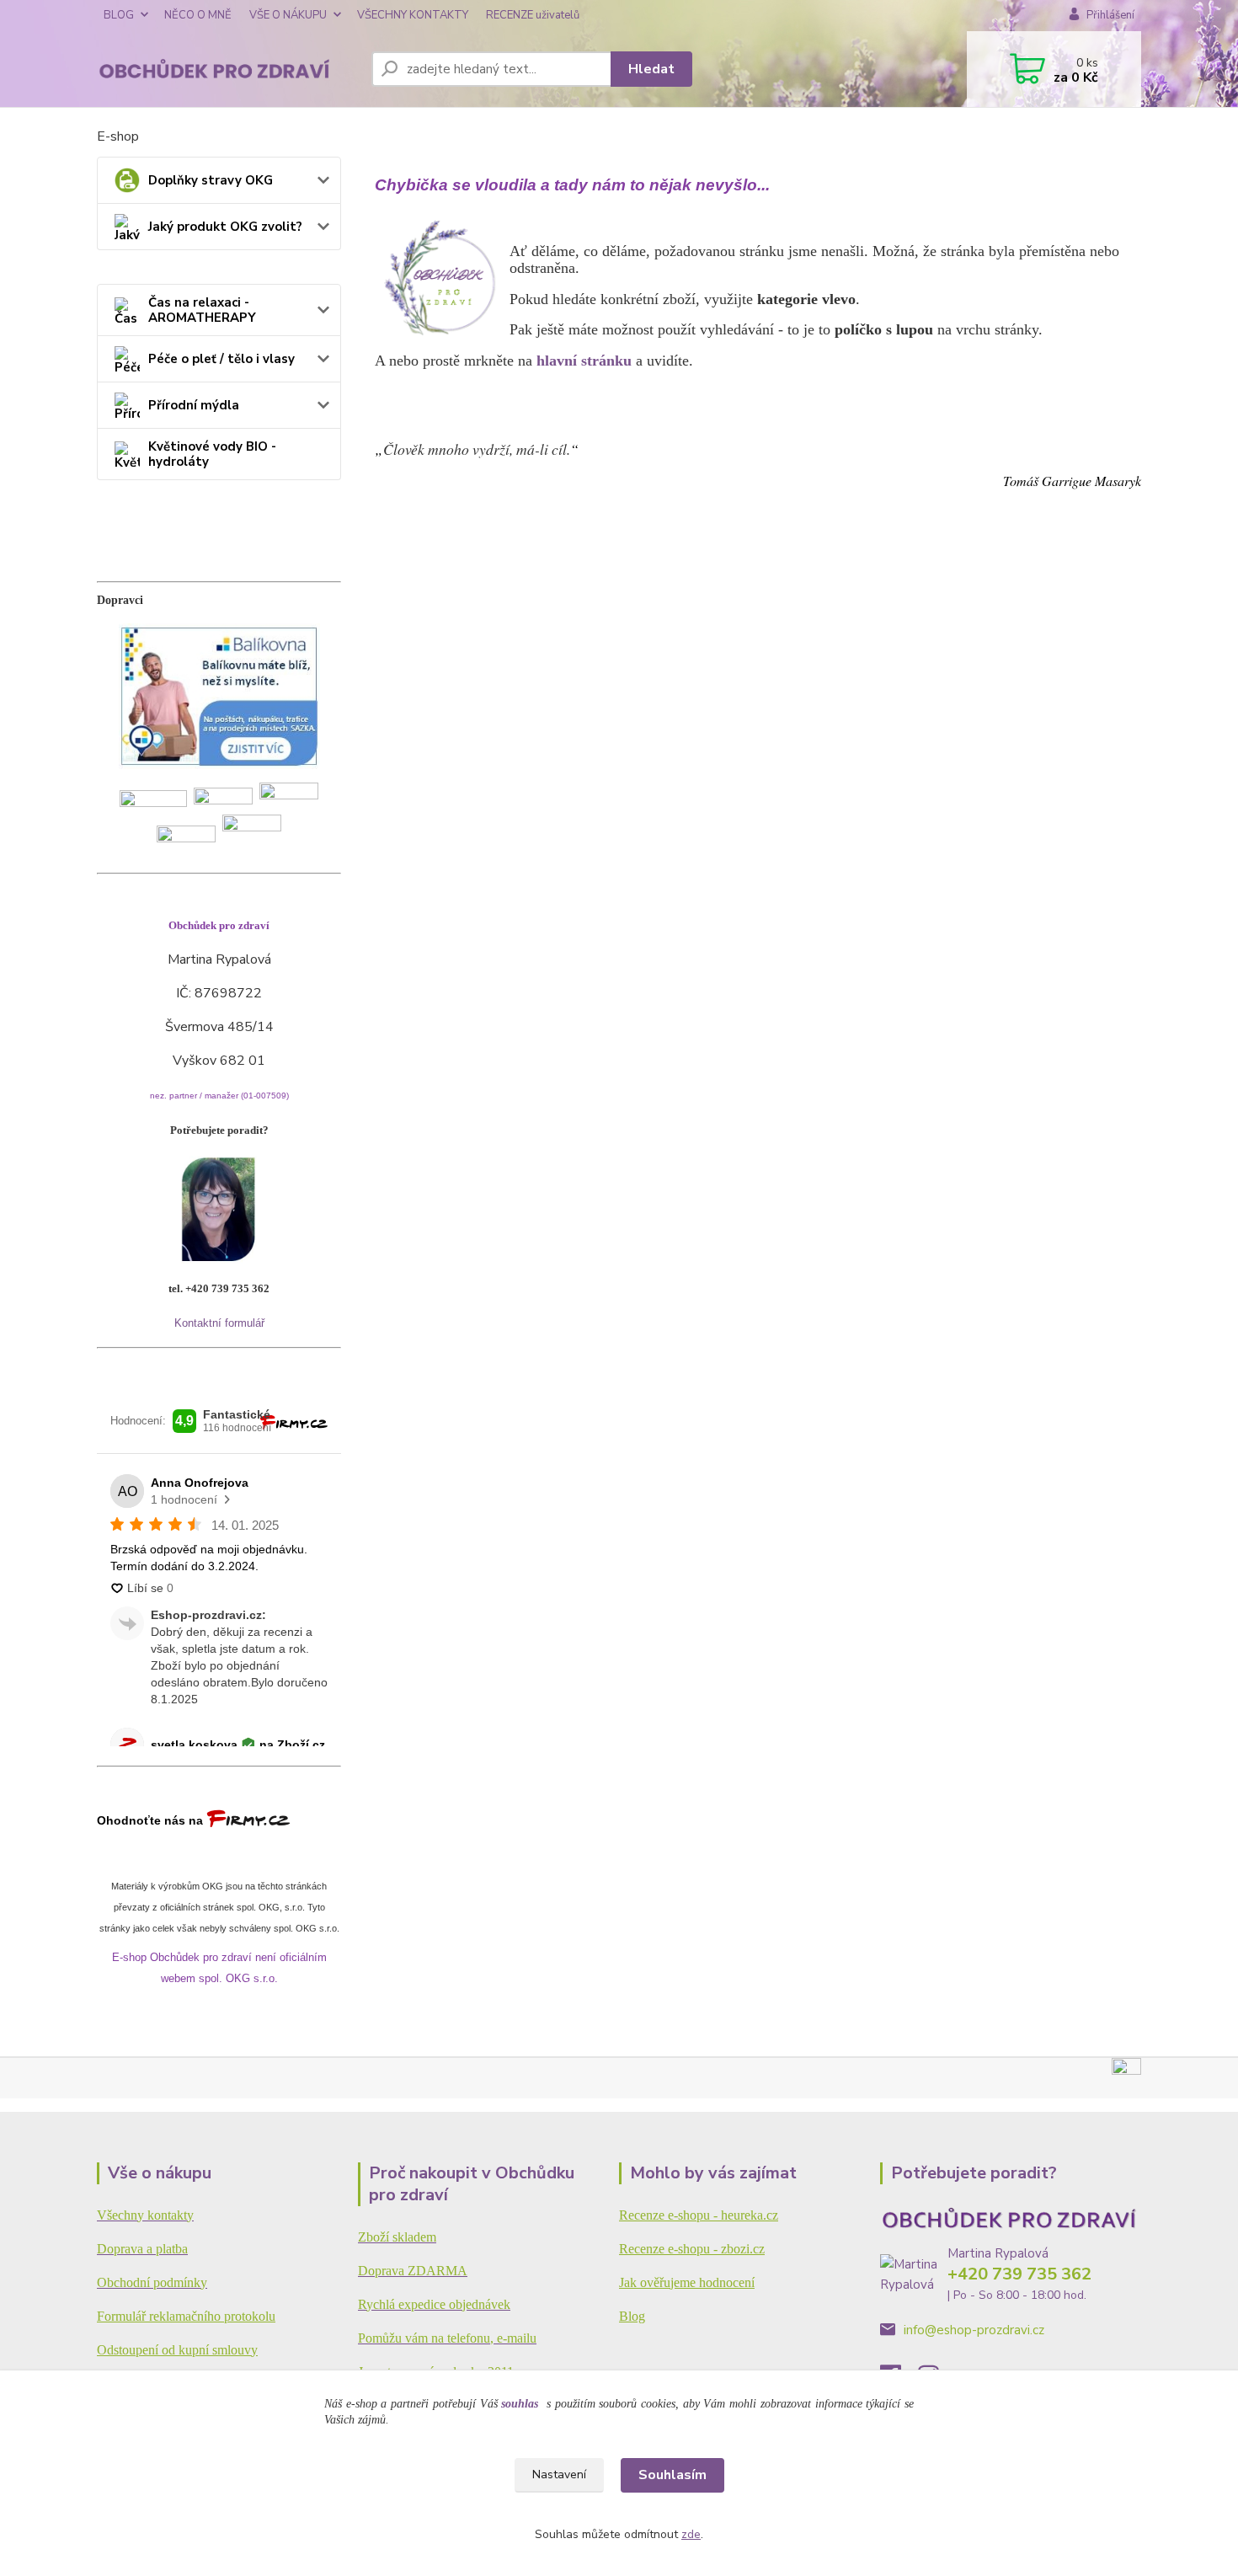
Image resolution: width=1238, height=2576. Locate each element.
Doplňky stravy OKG (211, 180)
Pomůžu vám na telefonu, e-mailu (447, 2338)
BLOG (119, 15)
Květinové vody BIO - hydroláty (212, 454)
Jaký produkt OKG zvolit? (225, 227)
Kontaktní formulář (219, 1323)
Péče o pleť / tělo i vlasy (221, 359)
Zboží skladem (397, 2237)
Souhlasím (672, 2475)
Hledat (651, 69)
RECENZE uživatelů (533, 15)
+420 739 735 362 (1019, 2274)
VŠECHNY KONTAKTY (413, 15)
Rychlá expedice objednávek (434, 2304)
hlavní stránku (584, 361)
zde (691, 2534)
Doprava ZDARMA (413, 2271)
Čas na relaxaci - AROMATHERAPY (202, 310)
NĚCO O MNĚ (198, 15)
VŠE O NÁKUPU (288, 15)
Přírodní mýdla (194, 405)
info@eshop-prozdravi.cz (974, 2330)
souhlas (520, 2403)
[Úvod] (227, 69)
